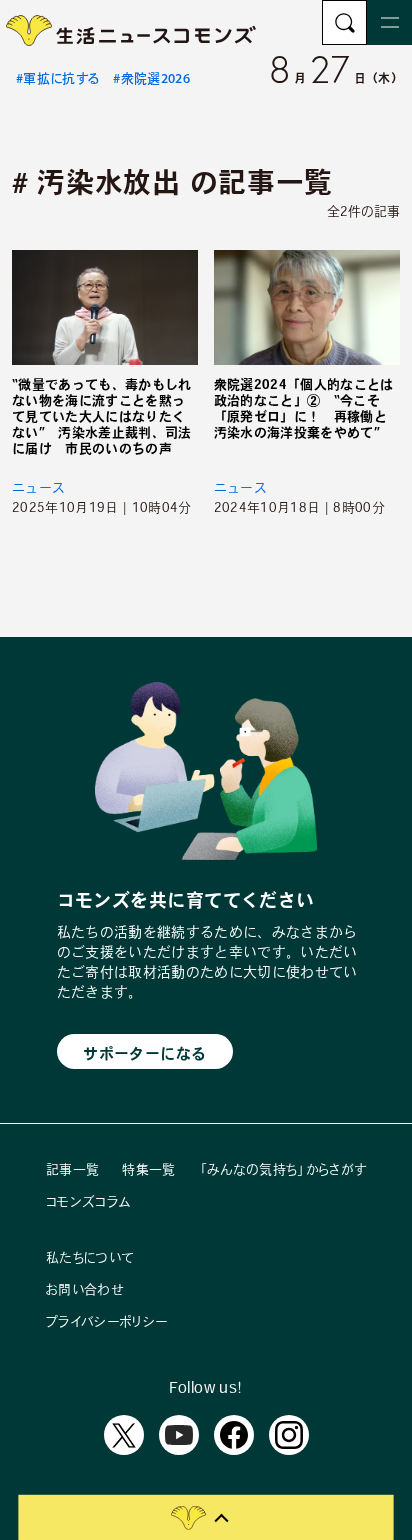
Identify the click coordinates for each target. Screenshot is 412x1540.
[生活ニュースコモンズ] (132, 40)
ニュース (38, 487)
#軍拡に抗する (58, 78)
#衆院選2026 (151, 78)
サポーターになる (144, 1053)
